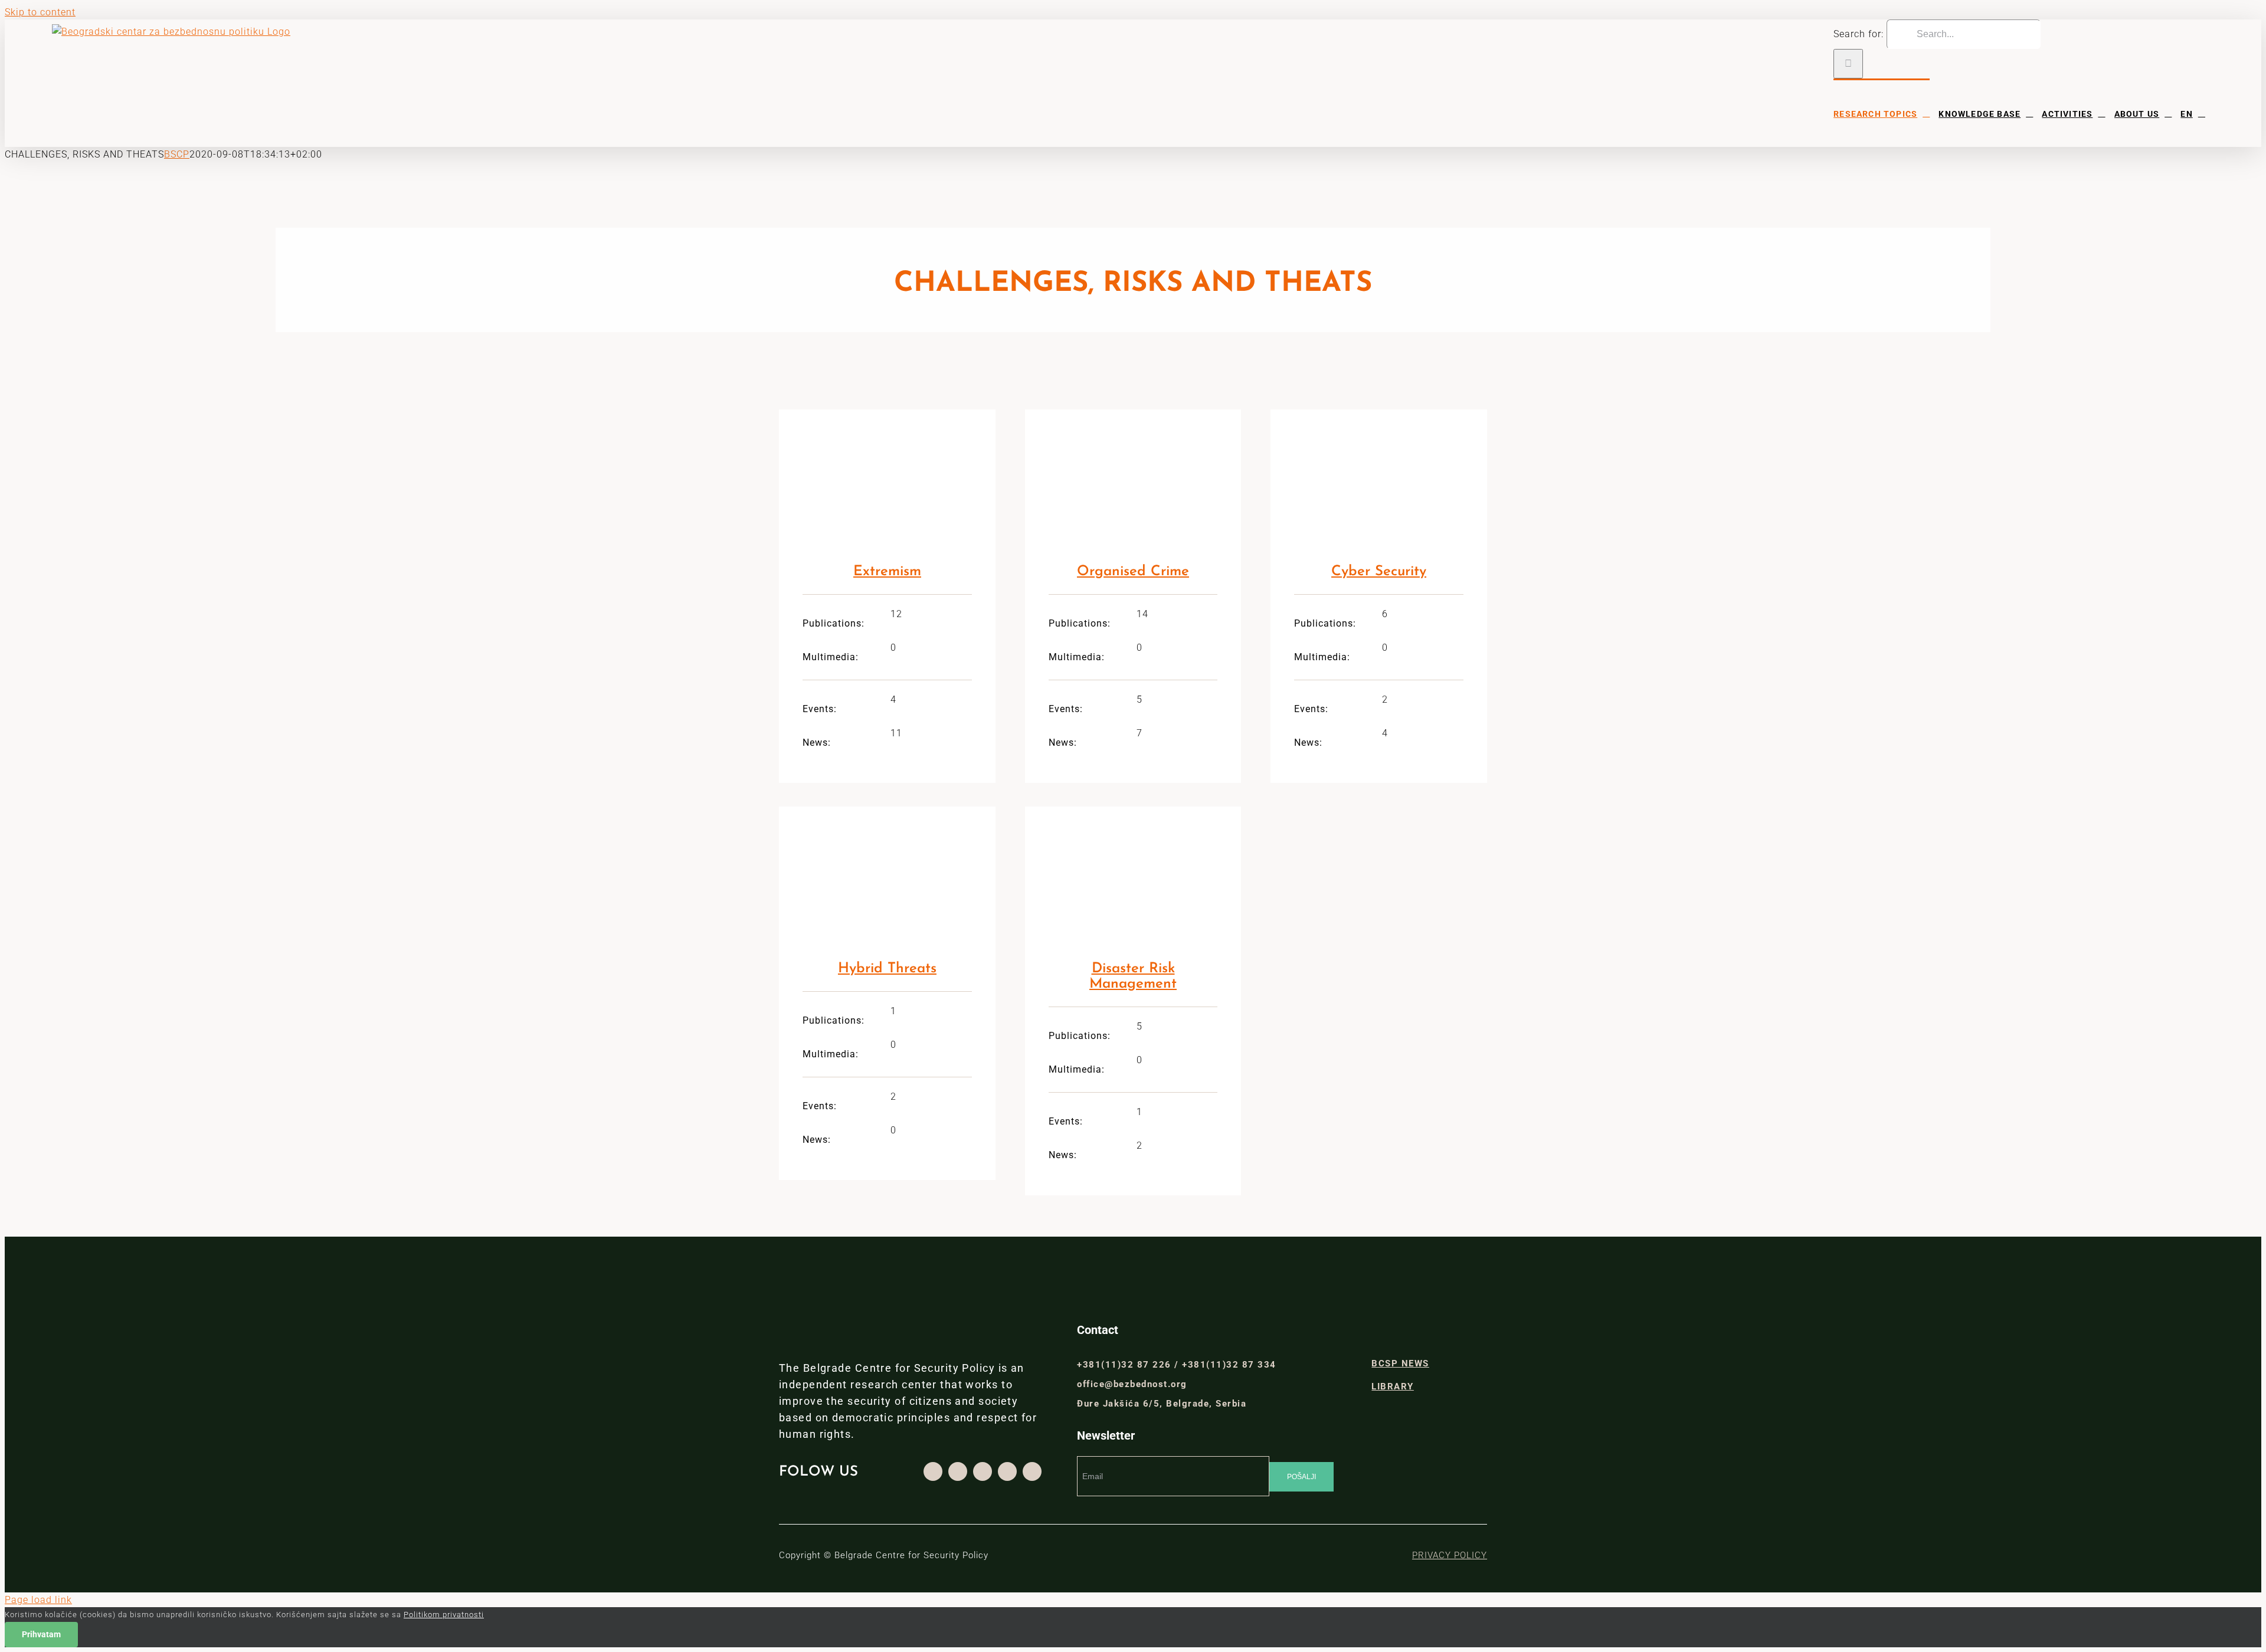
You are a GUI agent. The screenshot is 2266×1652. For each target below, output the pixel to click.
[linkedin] (983, 1471)
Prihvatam (41, 1634)
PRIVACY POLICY (1450, 1555)
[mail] (1032, 1471)
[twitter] (958, 1471)
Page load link (38, 1600)
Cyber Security (1379, 572)
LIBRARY (1393, 1386)
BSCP (177, 154)
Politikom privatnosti (444, 1615)
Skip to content (40, 12)
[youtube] (1007, 1471)
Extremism (887, 572)
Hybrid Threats (887, 969)
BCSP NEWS (1400, 1363)
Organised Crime (1133, 572)
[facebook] (933, 1471)
